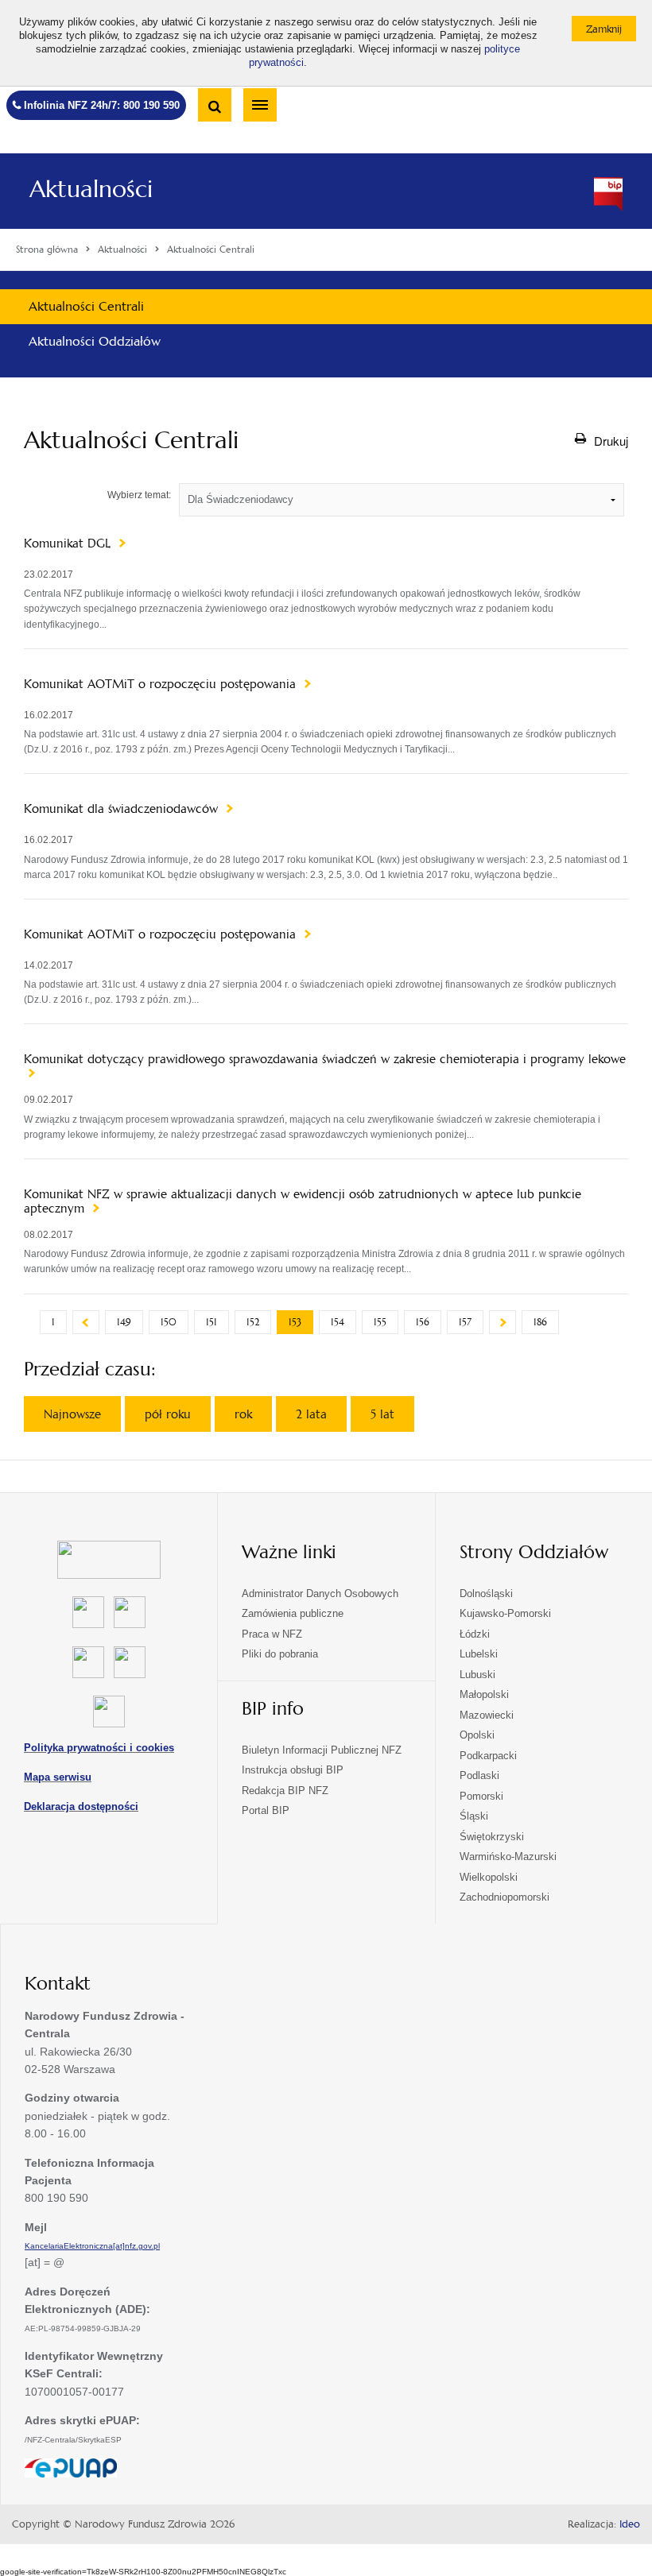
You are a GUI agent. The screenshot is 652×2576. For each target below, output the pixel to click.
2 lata (311, 1414)
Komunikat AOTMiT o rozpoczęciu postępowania (162, 684)
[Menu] (260, 105)
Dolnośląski (486, 1594)
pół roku (168, 1414)
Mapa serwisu (58, 1777)
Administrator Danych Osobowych (320, 1594)
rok (243, 1414)
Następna (503, 1322)
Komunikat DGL (69, 543)
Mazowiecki (487, 1715)
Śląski (474, 1816)
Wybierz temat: (139, 495)
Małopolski (484, 1694)
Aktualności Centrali (86, 306)
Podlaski (479, 1775)
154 (338, 1322)
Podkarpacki (488, 1756)
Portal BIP (266, 1810)
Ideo (630, 2524)
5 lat (382, 1414)
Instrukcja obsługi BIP (293, 1770)
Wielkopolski (489, 1877)
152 (253, 1322)
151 (212, 1322)
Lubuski (477, 1675)
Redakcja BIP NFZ (285, 1791)
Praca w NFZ (272, 1634)
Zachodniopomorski (505, 1897)
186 (540, 1322)
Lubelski (479, 1654)
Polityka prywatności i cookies (99, 1748)
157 (465, 1322)
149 (124, 1322)
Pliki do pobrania (280, 1654)
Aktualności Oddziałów (95, 341)
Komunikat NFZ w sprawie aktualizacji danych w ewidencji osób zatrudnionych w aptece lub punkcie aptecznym (303, 1201)
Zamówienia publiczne (293, 1613)
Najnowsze (72, 1414)
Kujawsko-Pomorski (505, 1613)
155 (380, 1322)
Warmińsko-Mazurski (508, 1857)
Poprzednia (86, 1322)
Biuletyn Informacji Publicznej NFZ (322, 1750)
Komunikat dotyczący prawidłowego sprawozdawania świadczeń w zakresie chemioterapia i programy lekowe (325, 1059)
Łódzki (475, 1634)
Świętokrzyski (492, 1837)
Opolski (477, 1735)
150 (169, 1322)
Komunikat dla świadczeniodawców (123, 809)
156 (423, 1322)
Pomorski (481, 1796)
